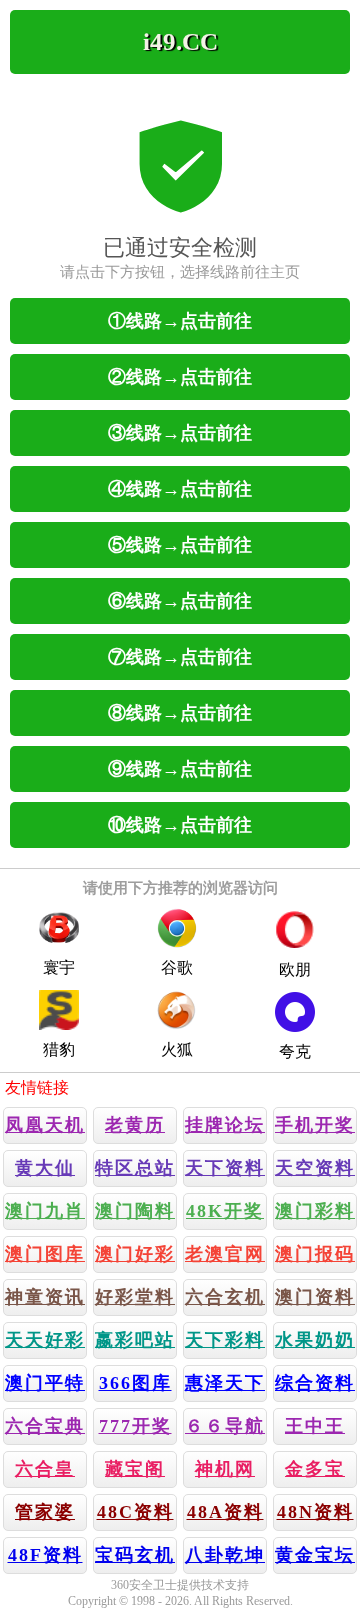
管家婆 (45, 1512)
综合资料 (315, 1383)
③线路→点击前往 (180, 433)
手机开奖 (315, 1125)
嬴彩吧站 (135, 1340)
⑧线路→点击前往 (180, 713)
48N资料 (315, 1512)
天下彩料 (225, 1340)
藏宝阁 (135, 1469)
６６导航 (225, 1426)
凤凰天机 (45, 1125)
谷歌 (177, 967)
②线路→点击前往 (180, 377)
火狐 (177, 1049)
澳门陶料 (135, 1211)
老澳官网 (225, 1254)
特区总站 (135, 1168)
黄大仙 (45, 1168)
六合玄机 (225, 1297)
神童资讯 (45, 1297)
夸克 (295, 1051)
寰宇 (59, 967)
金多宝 (315, 1469)
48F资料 (45, 1555)
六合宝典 (45, 1426)
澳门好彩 (135, 1254)
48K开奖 (225, 1211)
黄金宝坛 (315, 1555)
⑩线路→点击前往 (180, 825)
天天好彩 (45, 1340)
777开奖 (135, 1426)
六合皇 (45, 1469)
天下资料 (225, 1168)
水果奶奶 (315, 1340)
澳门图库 (45, 1254)
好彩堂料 (135, 1297)
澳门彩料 (315, 1211)
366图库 (135, 1383)
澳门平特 (45, 1383)
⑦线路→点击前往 (180, 657)
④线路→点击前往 (180, 489)
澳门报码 (315, 1254)
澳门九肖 (45, 1211)
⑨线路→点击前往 (180, 769)
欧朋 (295, 969)
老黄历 (135, 1125)
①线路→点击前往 (180, 321)
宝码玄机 (135, 1555)
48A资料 (225, 1512)
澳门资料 (315, 1297)
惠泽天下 (225, 1383)
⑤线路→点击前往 (180, 545)
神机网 (225, 1469)
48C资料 (135, 1512)
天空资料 (315, 1168)
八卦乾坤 (225, 1555)
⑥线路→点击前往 (180, 601)
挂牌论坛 (225, 1125)
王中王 (315, 1426)
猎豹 (59, 1049)
